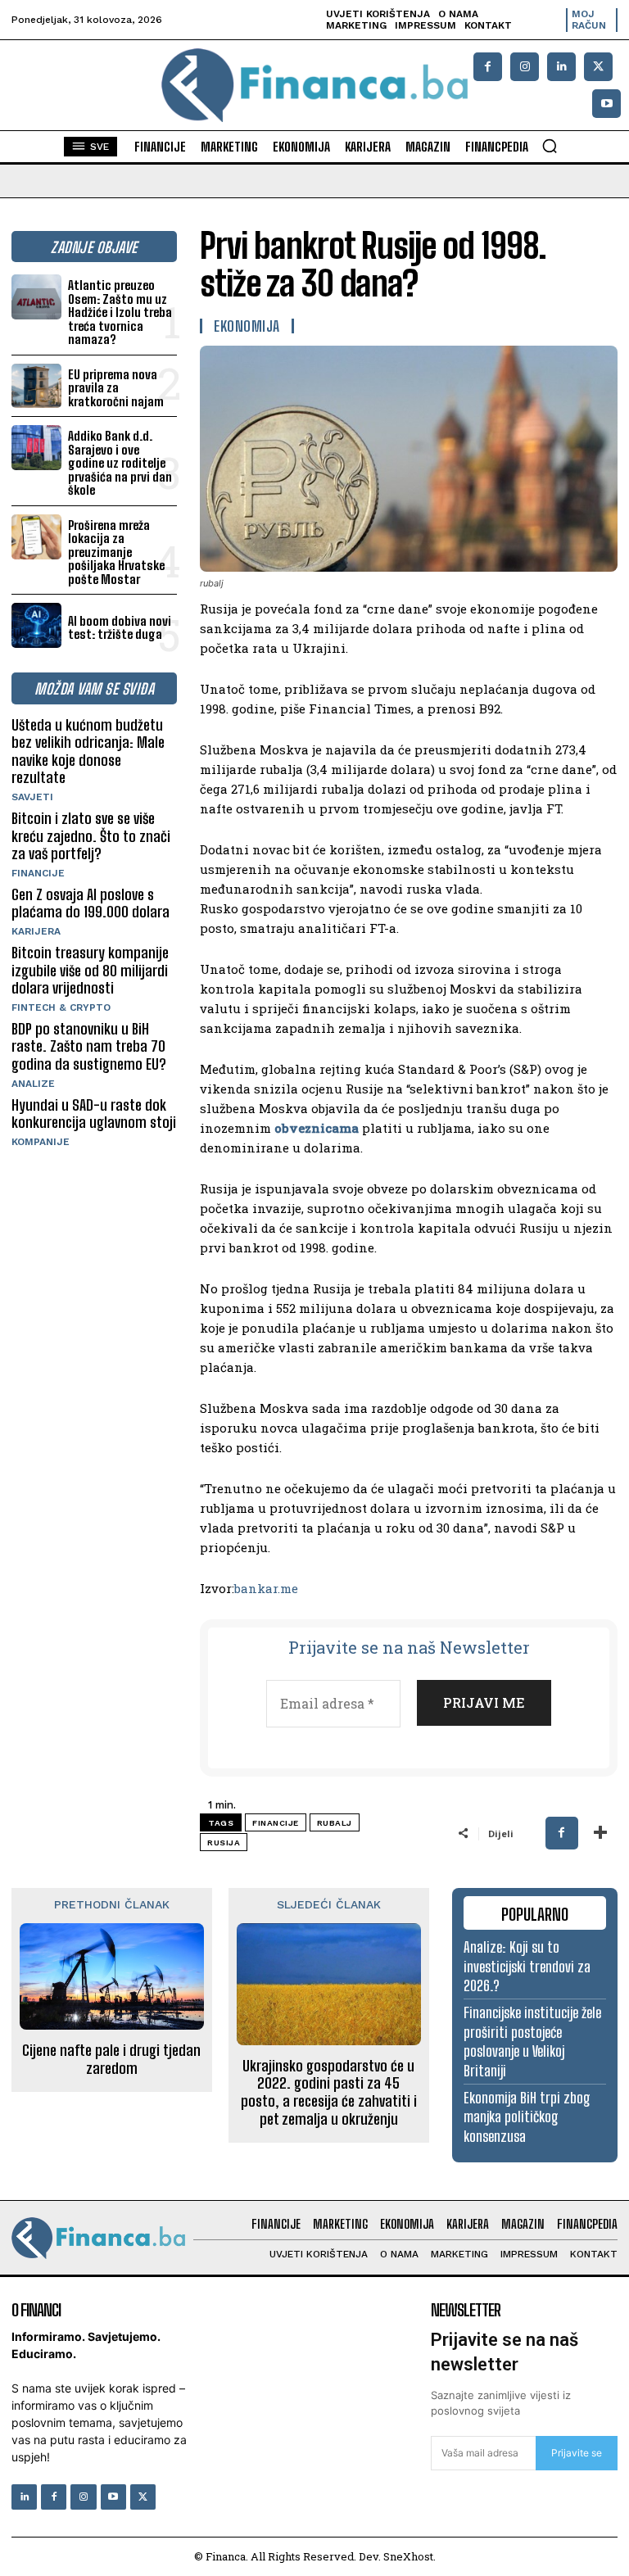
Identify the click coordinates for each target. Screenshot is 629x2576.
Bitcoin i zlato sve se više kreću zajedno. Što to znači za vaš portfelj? (91, 836)
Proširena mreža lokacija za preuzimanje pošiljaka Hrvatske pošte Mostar (116, 552)
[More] (600, 1833)
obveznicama (317, 1128)
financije (276, 1823)
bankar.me (266, 1588)
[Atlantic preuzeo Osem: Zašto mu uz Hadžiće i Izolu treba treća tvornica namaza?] (36, 297)
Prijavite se (577, 2453)
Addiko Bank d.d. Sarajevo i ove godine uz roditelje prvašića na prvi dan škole (120, 463)
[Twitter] (143, 2497)
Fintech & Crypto (61, 1007)
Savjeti (32, 797)
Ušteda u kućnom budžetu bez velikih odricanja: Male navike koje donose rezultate (88, 752)
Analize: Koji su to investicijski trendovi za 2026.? (527, 1966)
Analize (33, 1084)
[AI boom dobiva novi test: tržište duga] (36, 625)
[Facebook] (488, 67)
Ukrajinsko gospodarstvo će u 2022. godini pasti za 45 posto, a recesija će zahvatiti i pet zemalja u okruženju (329, 2093)
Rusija (224, 1843)
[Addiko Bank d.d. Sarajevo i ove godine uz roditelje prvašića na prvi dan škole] (36, 448)
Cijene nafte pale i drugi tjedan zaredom (111, 2060)
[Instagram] (525, 67)
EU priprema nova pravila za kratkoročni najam (116, 388)
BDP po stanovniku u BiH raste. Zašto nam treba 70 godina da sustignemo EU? (89, 1046)
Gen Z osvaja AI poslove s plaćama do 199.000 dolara (91, 903)
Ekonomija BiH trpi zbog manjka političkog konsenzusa (527, 2117)
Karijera (36, 931)
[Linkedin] (561, 67)
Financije (38, 873)
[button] (550, 146)
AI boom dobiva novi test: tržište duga (120, 628)
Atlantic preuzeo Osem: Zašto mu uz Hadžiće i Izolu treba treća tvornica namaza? (120, 312)
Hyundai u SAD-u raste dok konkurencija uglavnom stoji (94, 1114)
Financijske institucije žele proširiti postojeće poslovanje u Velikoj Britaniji (532, 2041)
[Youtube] (606, 104)
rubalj (335, 1823)
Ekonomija (247, 326)
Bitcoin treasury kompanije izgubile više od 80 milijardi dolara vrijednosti (90, 970)
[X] (598, 67)
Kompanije (41, 1142)
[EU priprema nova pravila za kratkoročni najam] (36, 386)
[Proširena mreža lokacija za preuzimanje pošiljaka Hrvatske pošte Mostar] (36, 537)
